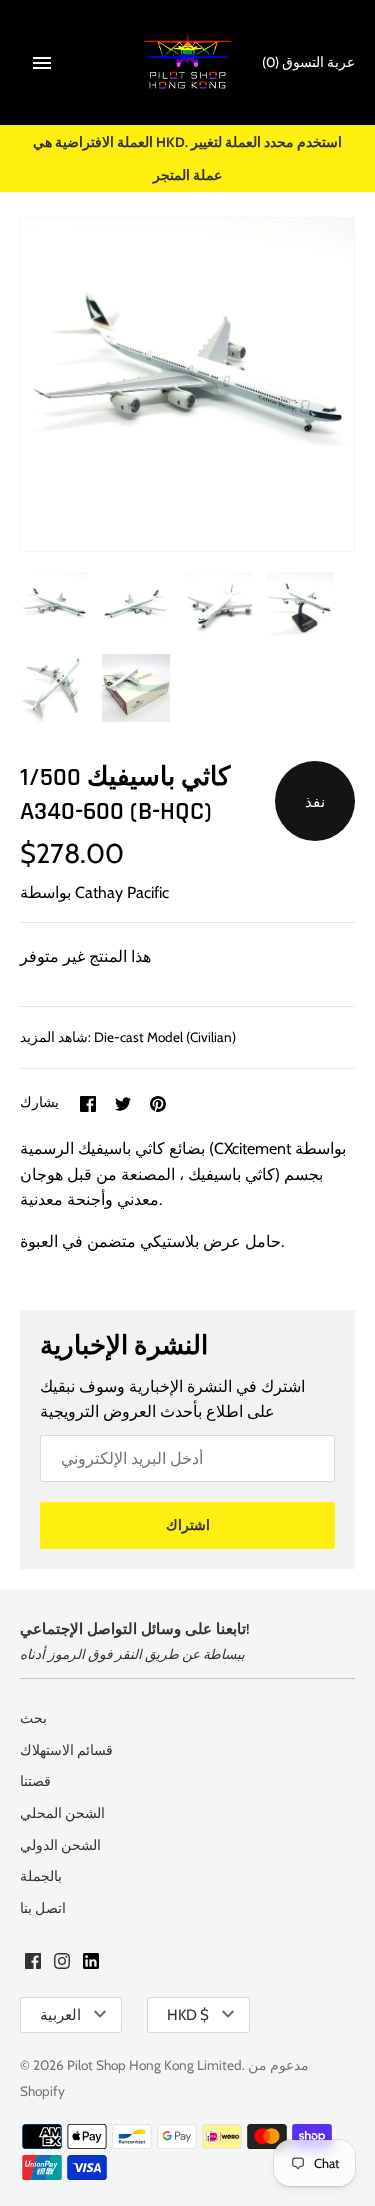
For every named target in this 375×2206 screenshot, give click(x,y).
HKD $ (188, 2015)
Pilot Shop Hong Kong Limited (154, 2065)
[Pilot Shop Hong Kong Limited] (187, 62)
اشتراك (188, 1525)
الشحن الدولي (60, 1845)
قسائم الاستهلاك (66, 1750)
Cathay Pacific (122, 892)
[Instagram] (62, 1964)
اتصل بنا (43, 1908)
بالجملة (41, 1876)
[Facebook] (33, 1964)
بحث (33, 1718)
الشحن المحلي (62, 1813)
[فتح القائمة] (42, 63)
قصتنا (35, 1781)
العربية (60, 2015)
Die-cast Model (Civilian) (165, 1037)
